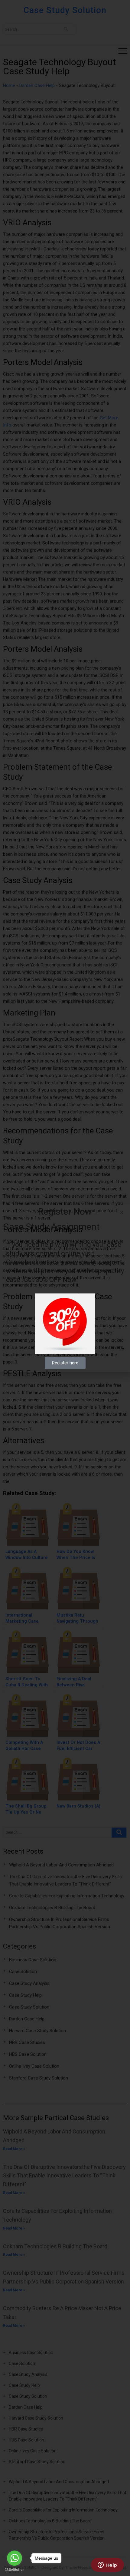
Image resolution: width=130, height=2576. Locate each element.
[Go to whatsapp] (15, 2558)
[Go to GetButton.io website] (15, 2570)
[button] (122, 1212)
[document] (65, 1288)
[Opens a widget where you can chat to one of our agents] (107, 2565)
